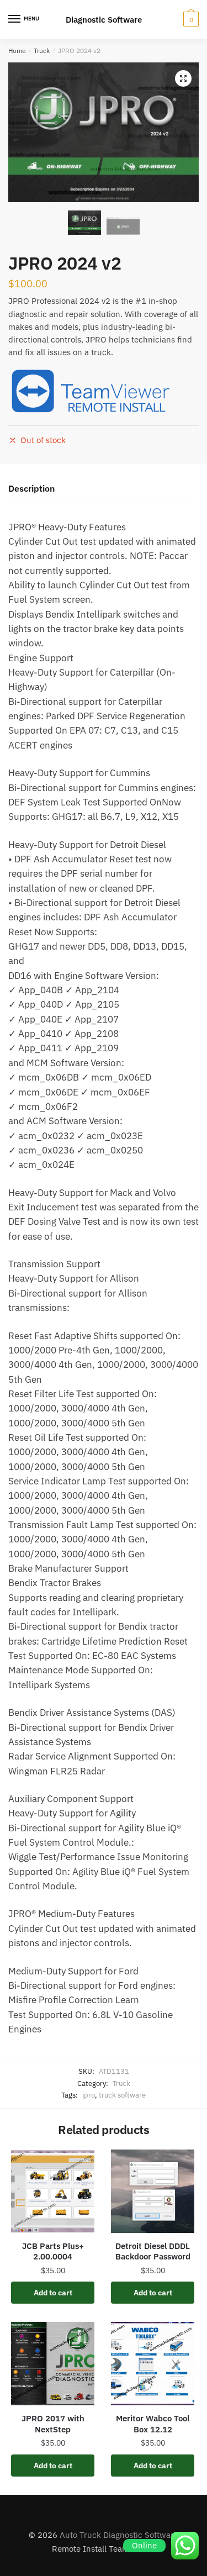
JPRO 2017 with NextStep (53, 2424)
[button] (183, 78)
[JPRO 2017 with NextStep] (53, 2364)
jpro (89, 2095)
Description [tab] (31, 488)
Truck (42, 51)
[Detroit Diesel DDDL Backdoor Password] (153, 2191)
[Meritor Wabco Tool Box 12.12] (153, 2364)
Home (17, 51)
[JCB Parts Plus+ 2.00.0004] (53, 2191)
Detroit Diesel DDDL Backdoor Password (153, 2251)
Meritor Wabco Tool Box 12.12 (153, 2424)
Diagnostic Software (104, 20)
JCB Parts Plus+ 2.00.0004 (53, 2251)
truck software (122, 2095)
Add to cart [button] (53, 2293)
